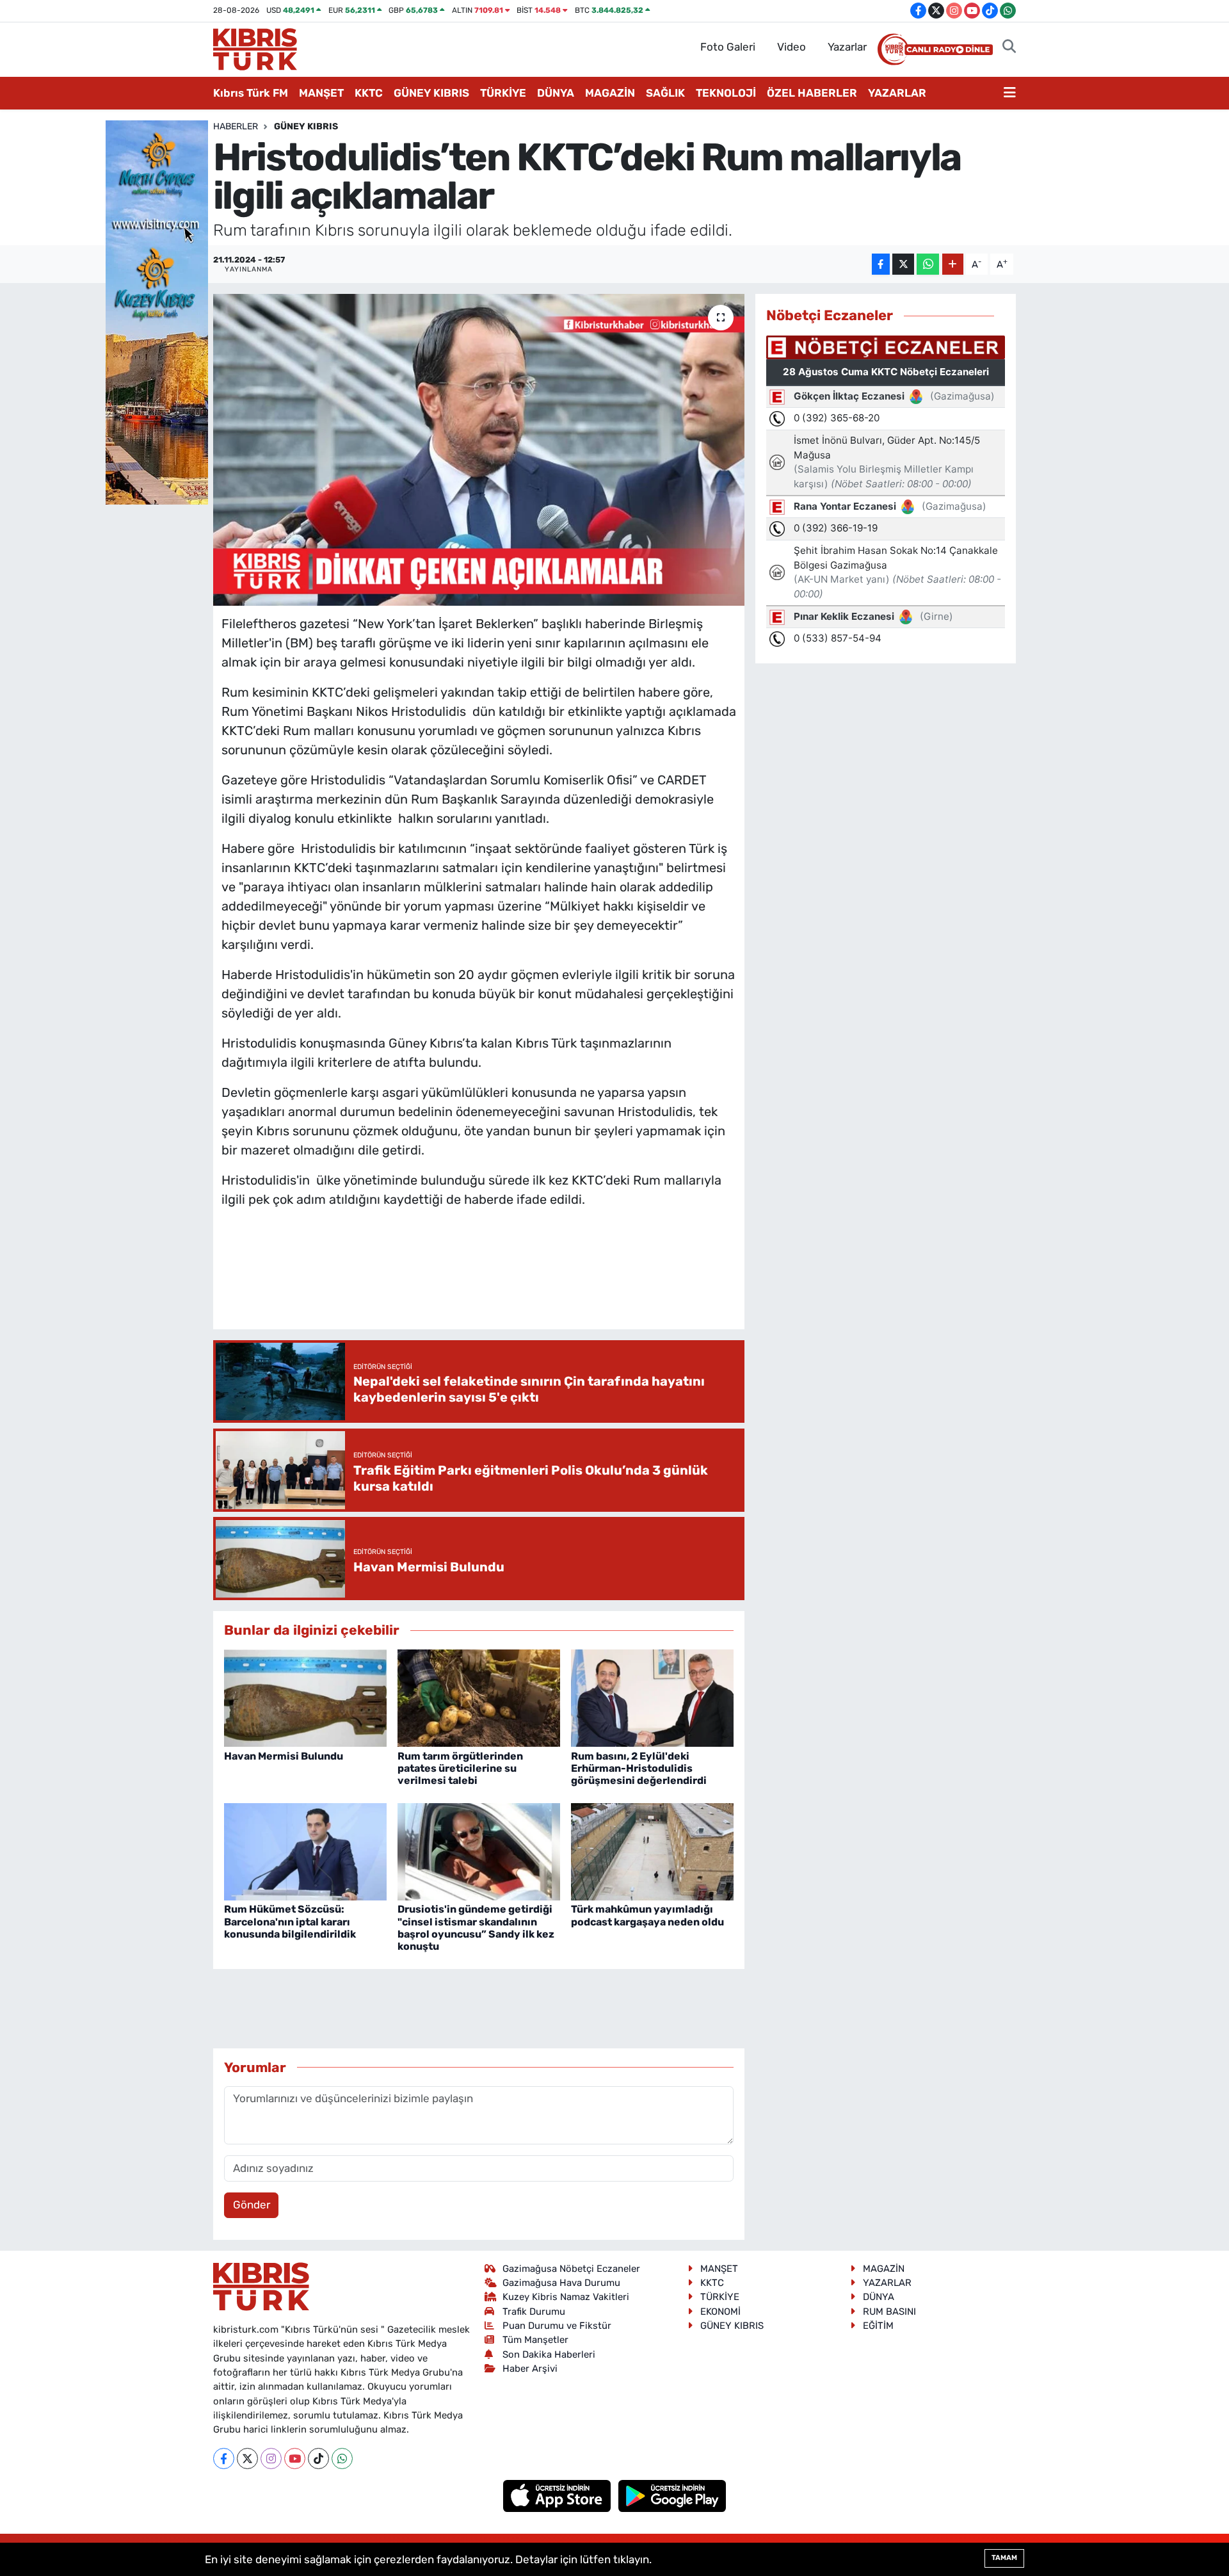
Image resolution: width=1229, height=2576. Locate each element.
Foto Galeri (728, 47)
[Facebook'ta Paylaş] (881, 264)
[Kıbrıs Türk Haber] (255, 48)
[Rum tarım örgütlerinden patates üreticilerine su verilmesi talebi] (479, 1697)
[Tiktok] (318, 2459)
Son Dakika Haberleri (549, 2354)
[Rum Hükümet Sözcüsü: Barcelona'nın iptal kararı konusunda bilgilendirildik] (305, 1851)
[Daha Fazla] (953, 264)
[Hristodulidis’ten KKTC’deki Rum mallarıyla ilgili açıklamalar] (479, 450)
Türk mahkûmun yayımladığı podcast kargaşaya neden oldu (647, 1915)
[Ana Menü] (1010, 93)
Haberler (236, 126)
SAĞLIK (665, 93)
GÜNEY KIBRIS (431, 93)
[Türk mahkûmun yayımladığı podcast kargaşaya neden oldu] (652, 1851)
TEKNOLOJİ (726, 93)
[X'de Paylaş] (903, 264)
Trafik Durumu (534, 2312)
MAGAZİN (610, 93)
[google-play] (672, 2495)
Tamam (1004, 2558)
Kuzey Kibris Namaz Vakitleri (566, 2297)
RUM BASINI (889, 2312)
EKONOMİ (720, 2312)
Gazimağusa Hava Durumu (561, 2283)
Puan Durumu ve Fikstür (557, 2326)
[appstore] (558, 2495)
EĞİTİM (878, 2326)
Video (791, 47)
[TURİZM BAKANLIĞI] (157, 311)
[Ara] (1009, 47)
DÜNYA (556, 93)
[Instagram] (271, 2459)
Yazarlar (847, 47)
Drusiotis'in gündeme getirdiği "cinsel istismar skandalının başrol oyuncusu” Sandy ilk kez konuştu (476, 1928)
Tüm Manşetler (535, 2340)
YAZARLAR (897, 93)
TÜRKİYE (503, 93)
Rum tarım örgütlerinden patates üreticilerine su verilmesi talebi (460, 1768)
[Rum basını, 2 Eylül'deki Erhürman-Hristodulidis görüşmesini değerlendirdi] (652, 1697)
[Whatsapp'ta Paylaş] (928, 264)
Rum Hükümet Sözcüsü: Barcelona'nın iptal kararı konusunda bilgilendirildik (290, 1921)
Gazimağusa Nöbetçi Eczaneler (571, 2269)
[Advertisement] (479, 1281)
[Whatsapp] (342, 2459)
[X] (247, 2459)
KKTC (369, 93)
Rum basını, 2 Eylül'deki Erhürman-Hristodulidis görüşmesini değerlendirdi (639, 1768)
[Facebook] (224, 2459)
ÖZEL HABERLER (812, 93)
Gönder (252, 2205)
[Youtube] (295, 2459)
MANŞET (321, 93)
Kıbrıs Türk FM (251, 93)
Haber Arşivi (530, 2369)
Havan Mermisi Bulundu (284, 1756)
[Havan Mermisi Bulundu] (305, 1697)
